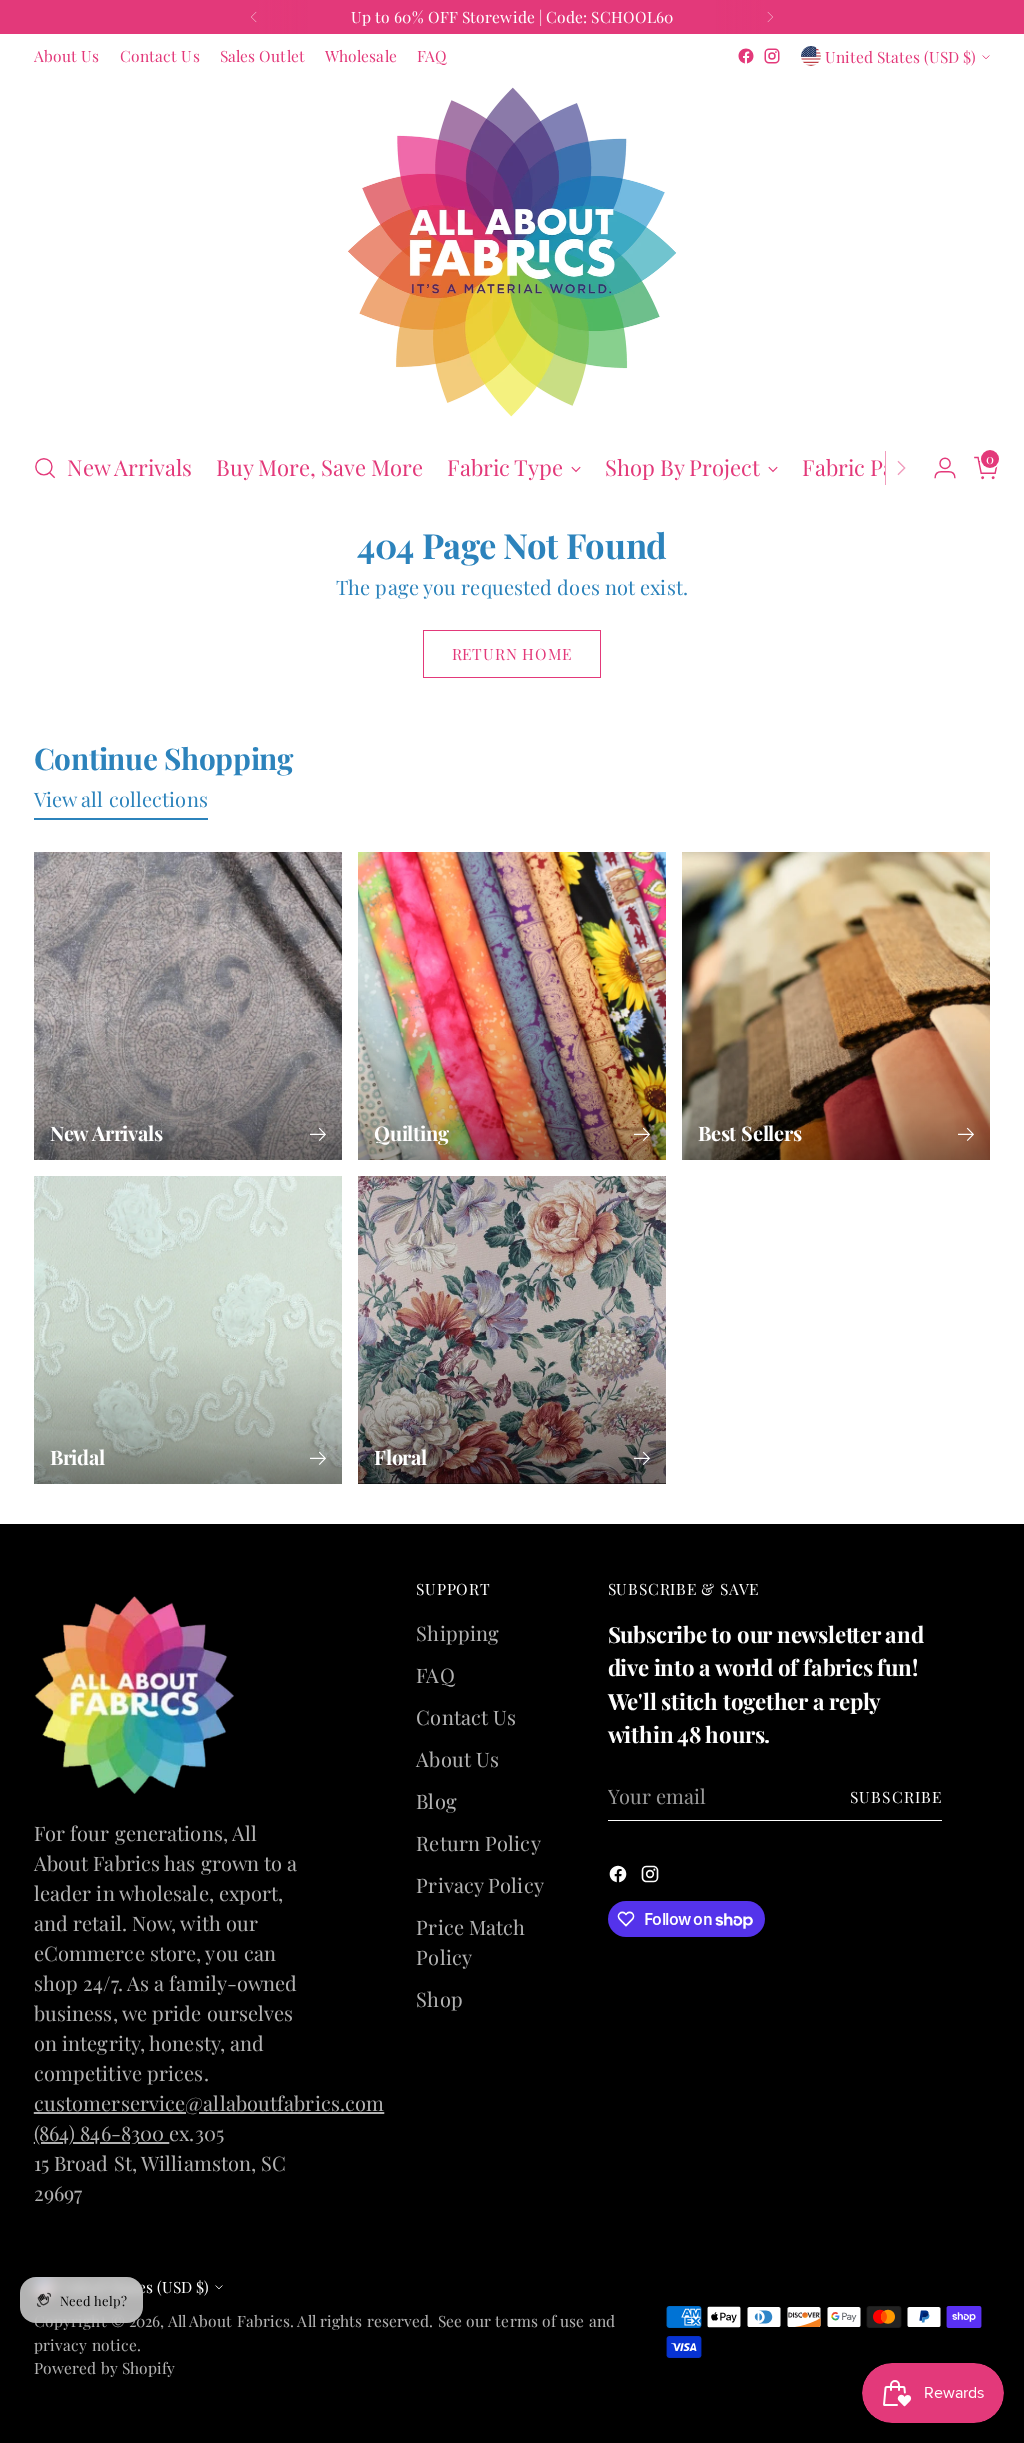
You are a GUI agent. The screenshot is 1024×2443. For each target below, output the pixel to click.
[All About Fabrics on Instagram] (528, 1509)
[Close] (763, 912)
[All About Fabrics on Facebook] (496, 1509)
